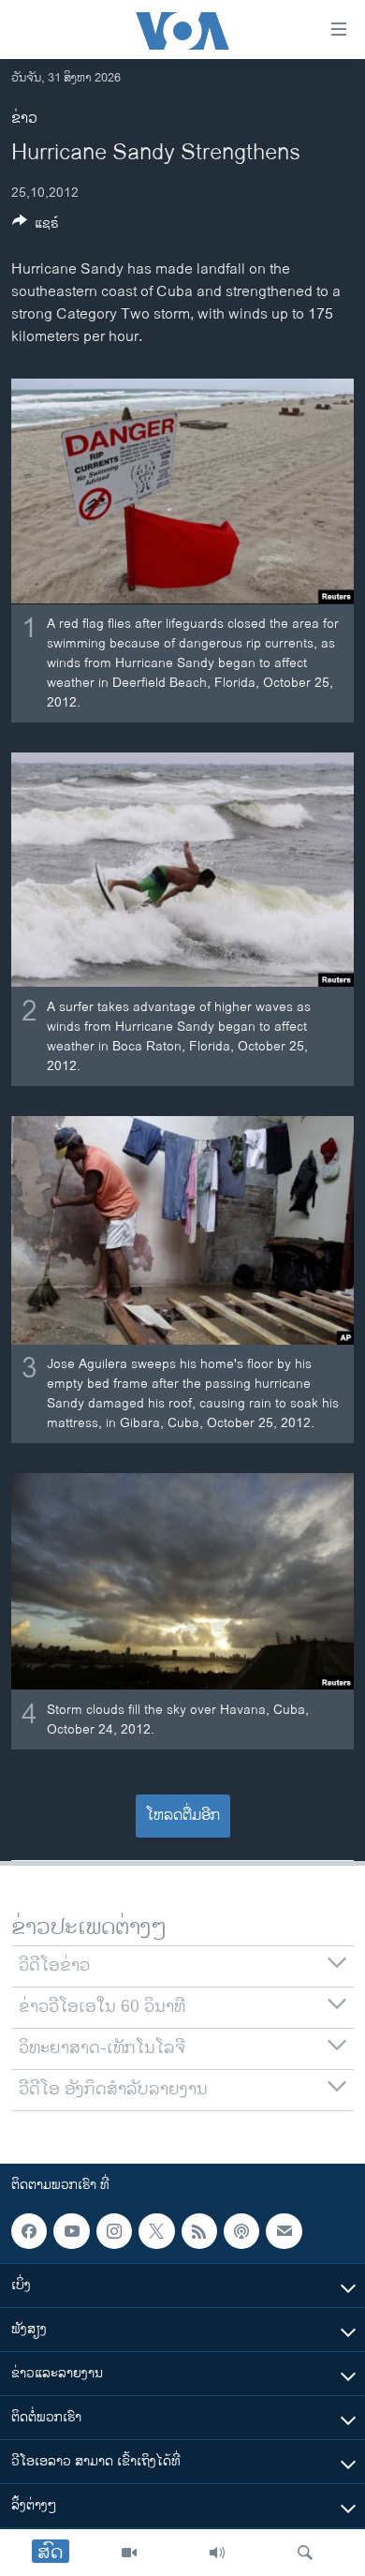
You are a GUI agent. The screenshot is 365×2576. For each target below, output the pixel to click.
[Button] (36, 226)
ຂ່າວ (24, 119)
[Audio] (217, 2553)
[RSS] (199, 2231)
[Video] (129, 2553)
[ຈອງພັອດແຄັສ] (284, 2231)
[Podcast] (241, 2231)
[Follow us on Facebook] (29, 2231)
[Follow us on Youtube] (71, 2231)
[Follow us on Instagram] (114, 2231)
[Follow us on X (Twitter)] (156, 2231)
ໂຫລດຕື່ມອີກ (183, 1816)
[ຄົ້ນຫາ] (305, 2553)
